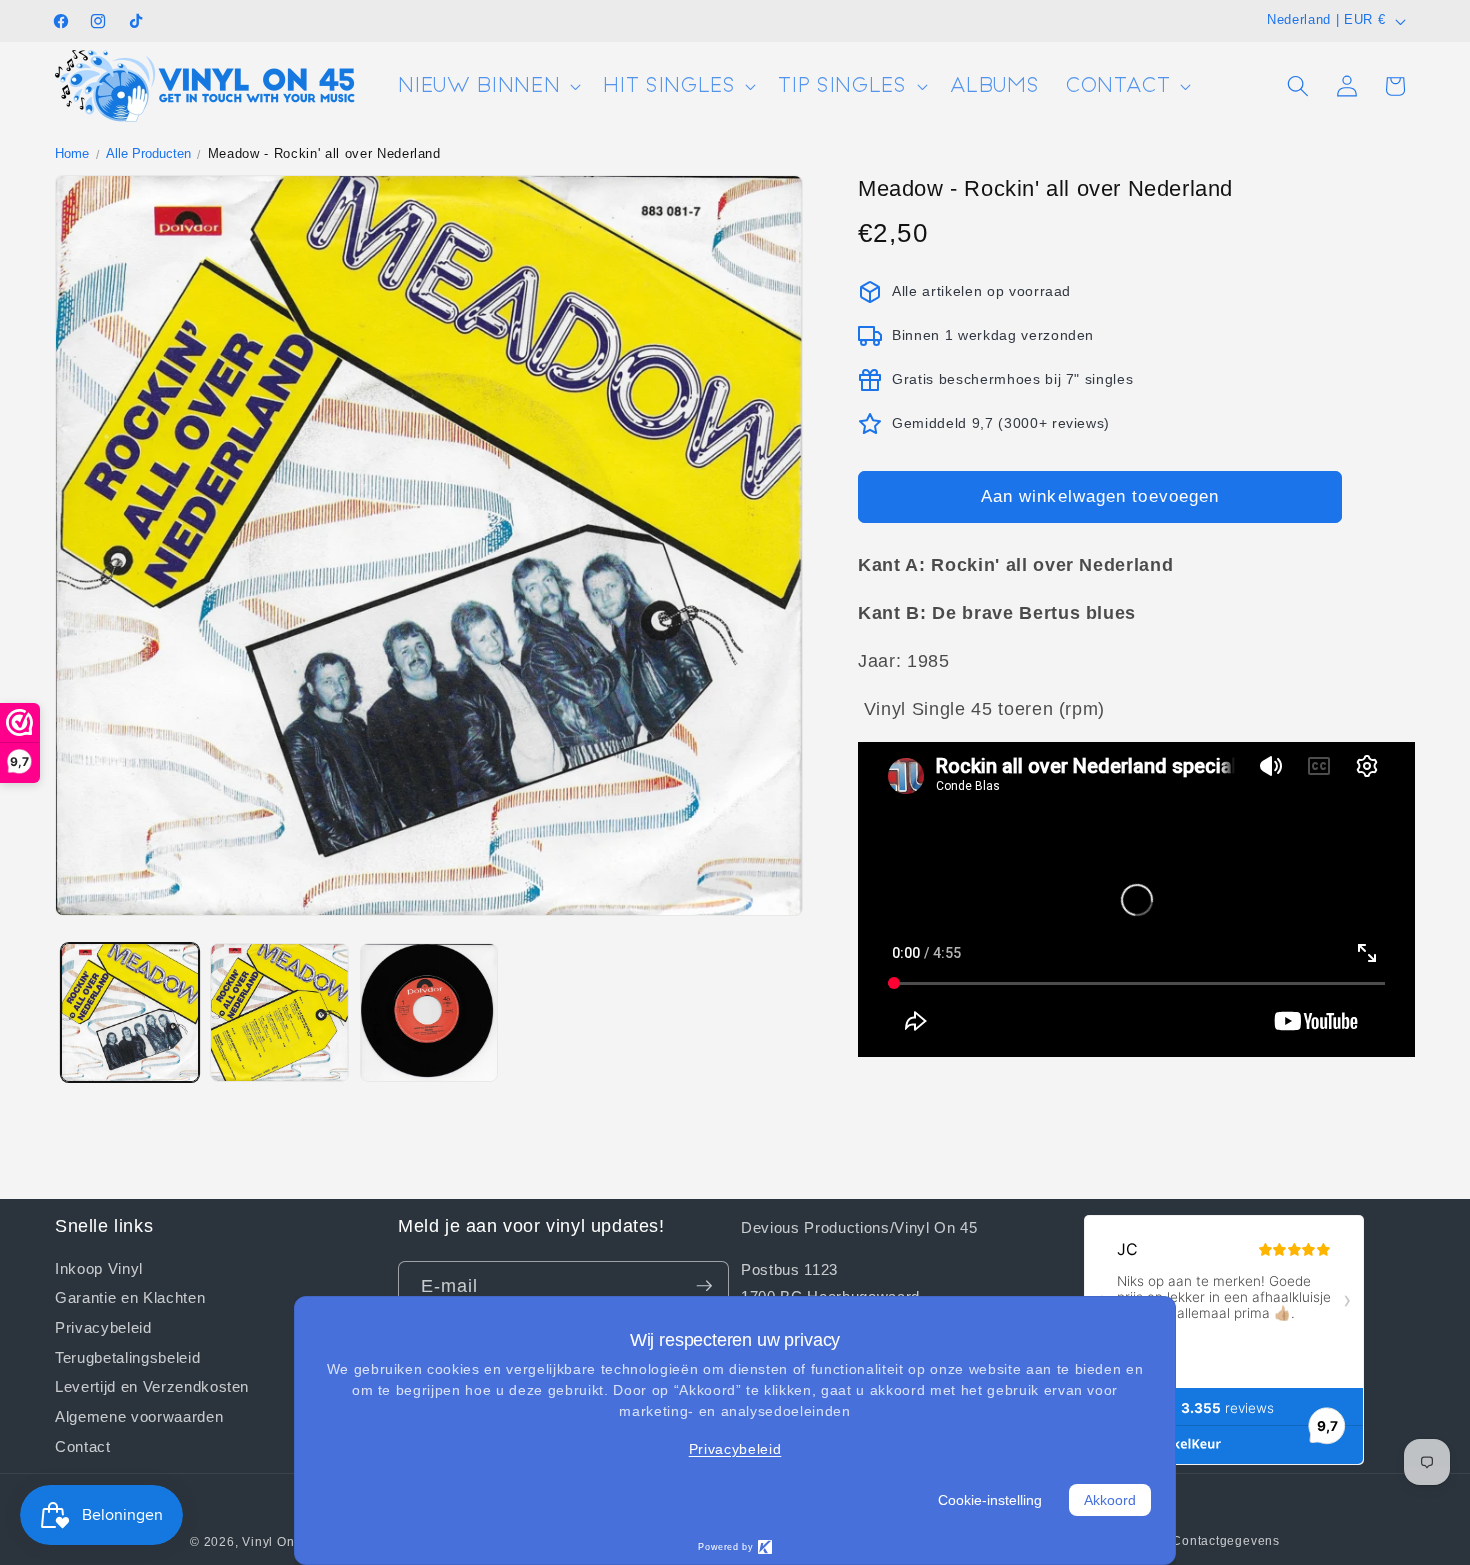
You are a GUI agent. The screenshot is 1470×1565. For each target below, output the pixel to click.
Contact (83, 1445)
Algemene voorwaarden (139, 1416)
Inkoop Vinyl (99, 1267)
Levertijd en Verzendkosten (152, 1386)
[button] (487, 86)
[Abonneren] (704, 1286)
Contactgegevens (1226, 1541)
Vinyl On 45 (277, 1542)
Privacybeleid (103, 1326)
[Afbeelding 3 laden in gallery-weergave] (429, 1012)
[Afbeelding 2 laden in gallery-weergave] (279, 1012)
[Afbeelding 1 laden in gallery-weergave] (130, 1012)
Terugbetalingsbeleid (127, 1356)
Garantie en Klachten (130, 1297)
